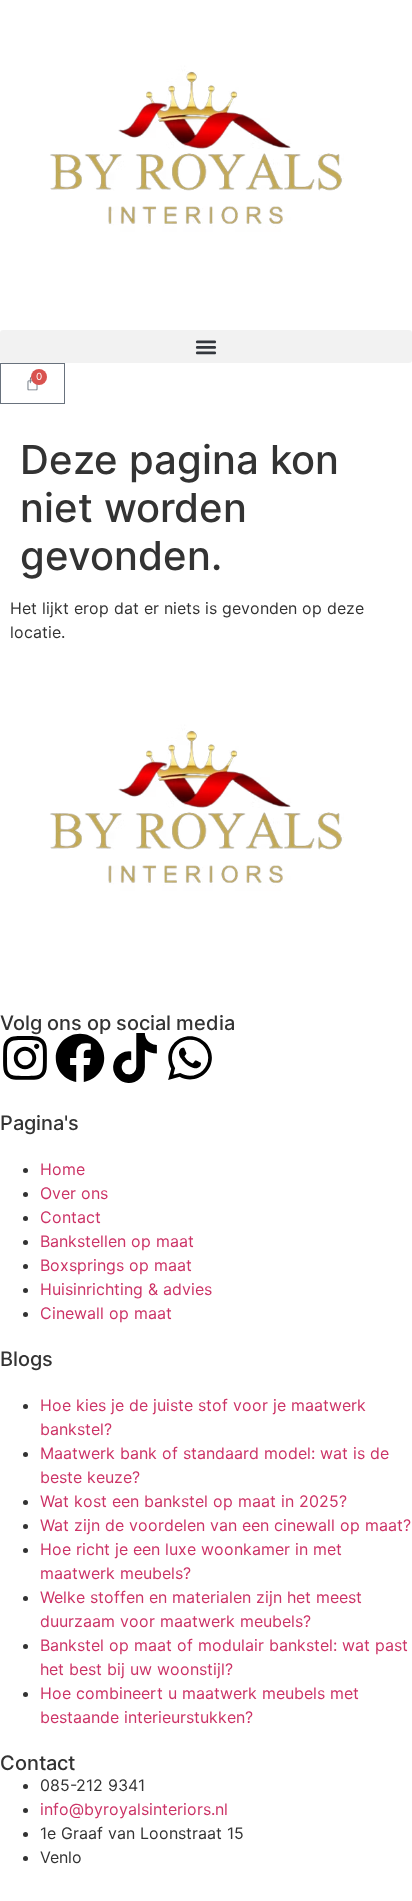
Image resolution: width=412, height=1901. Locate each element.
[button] (206, 346)
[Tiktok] (135, 1058)
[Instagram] (25, 1058)
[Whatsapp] (190, 1058)
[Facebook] (80, 1058)
